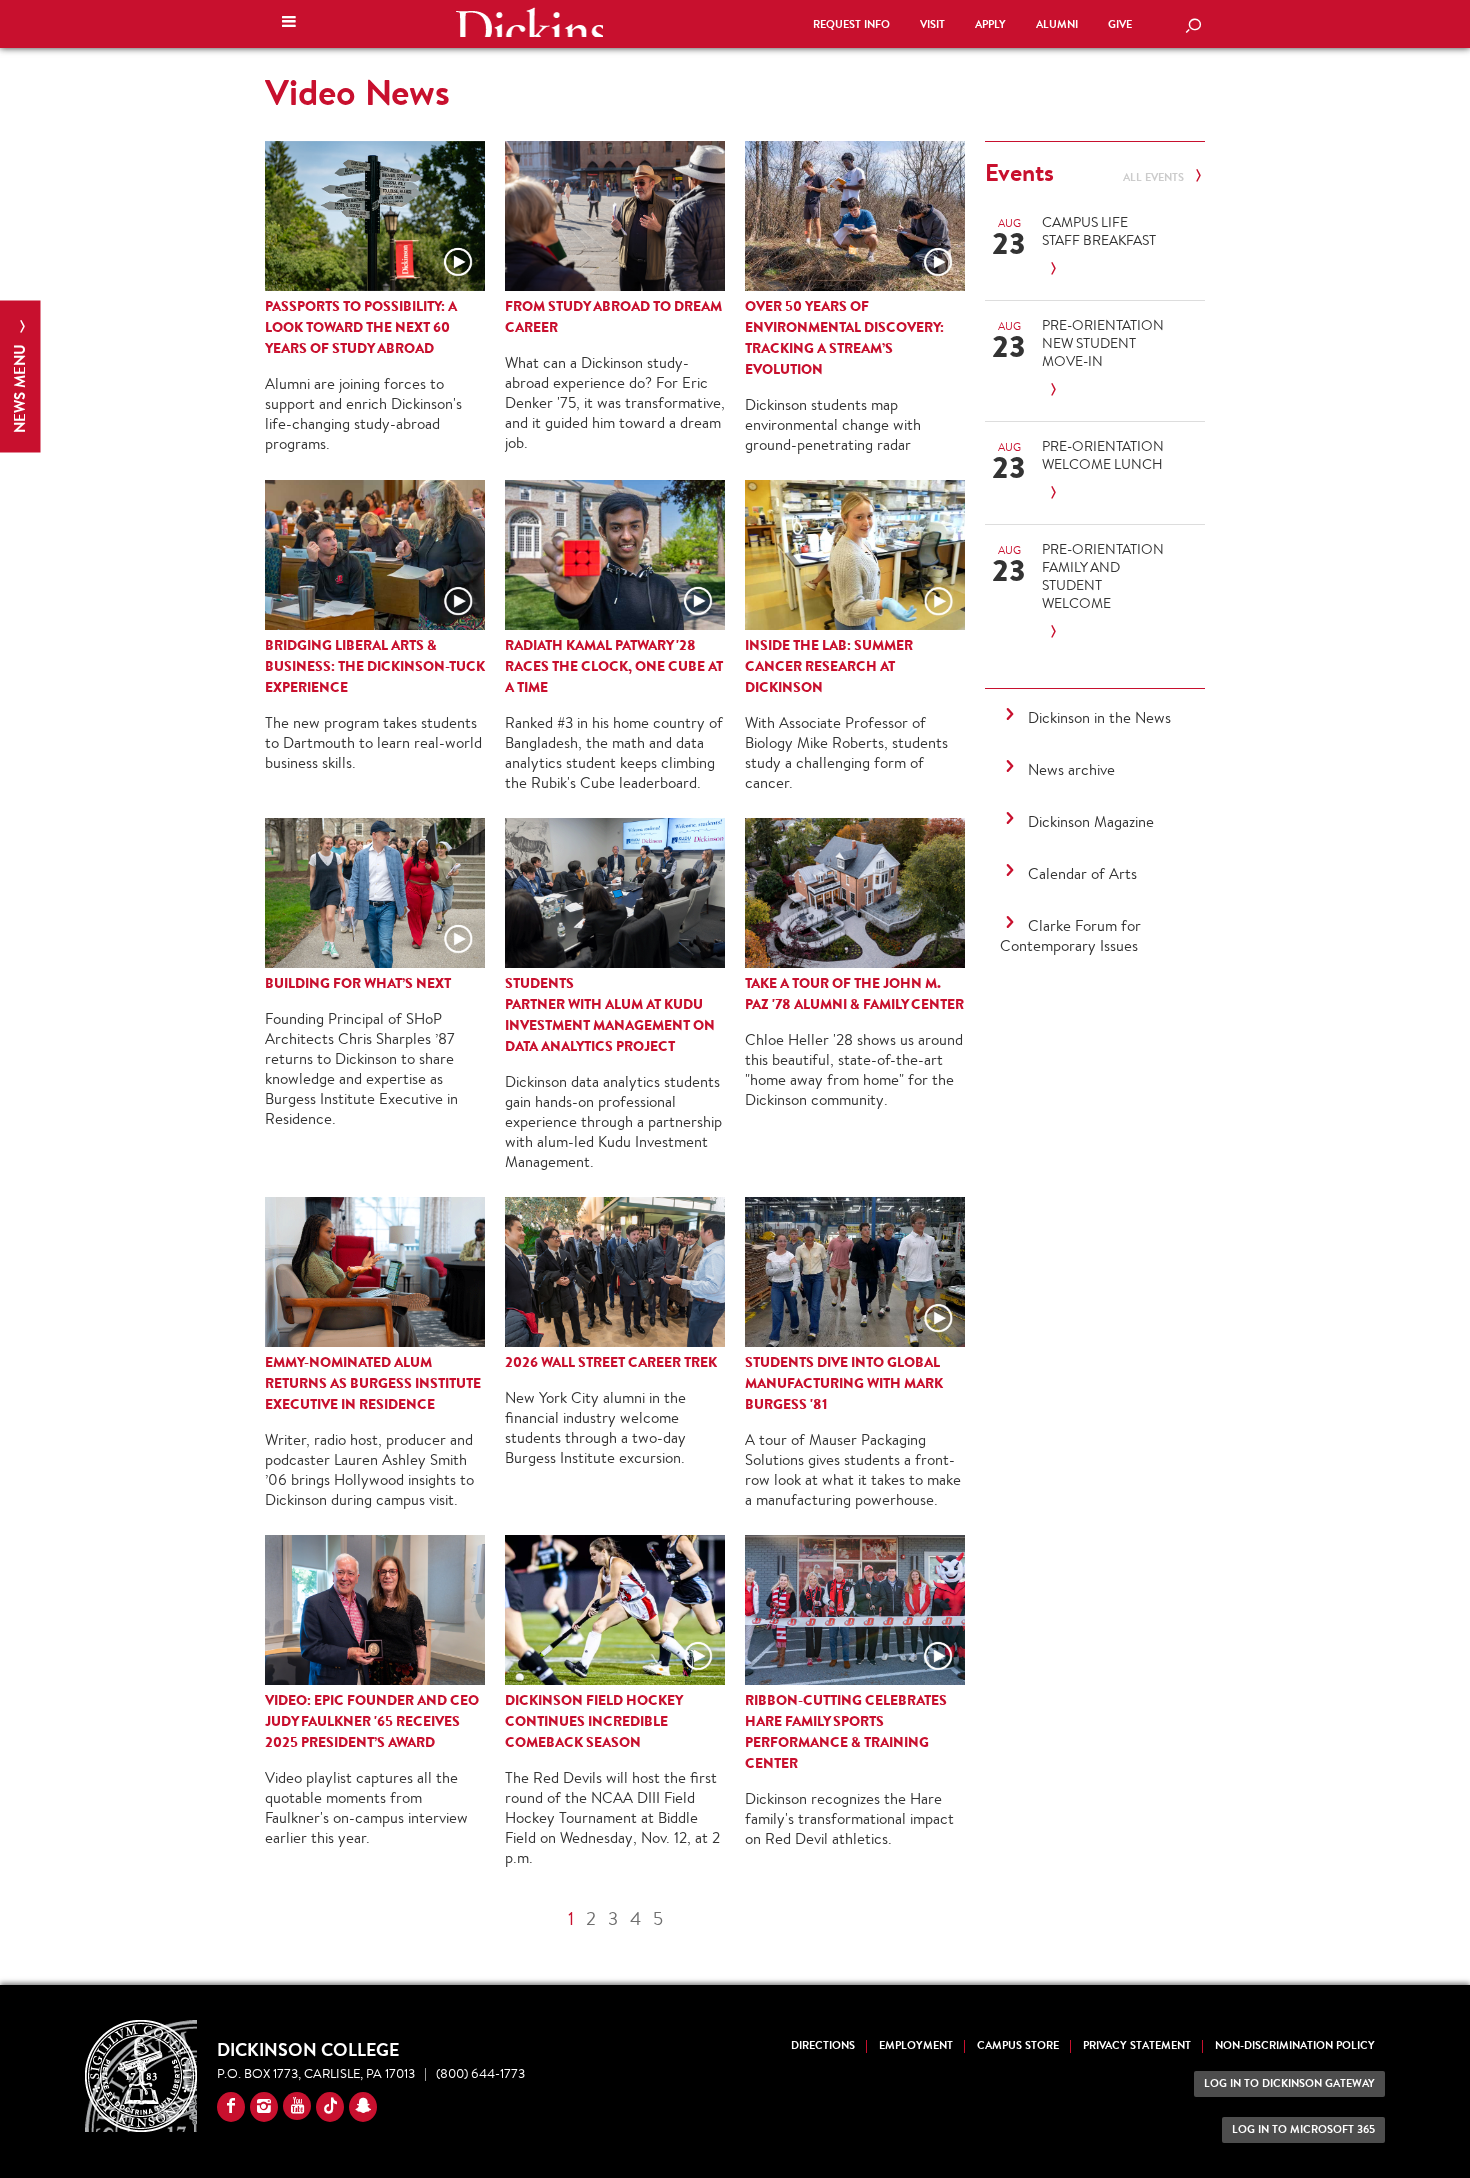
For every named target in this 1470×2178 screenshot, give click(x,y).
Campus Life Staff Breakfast (1099, 231)
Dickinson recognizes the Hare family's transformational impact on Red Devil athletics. (849, 1818)
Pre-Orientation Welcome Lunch (1103, 455)
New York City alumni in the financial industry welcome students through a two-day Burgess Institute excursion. (595, 1427)
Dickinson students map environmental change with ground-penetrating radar (833, 424)
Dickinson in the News (1099, 717)
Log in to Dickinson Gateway (1289, 2083)
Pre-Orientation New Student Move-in (1103, 343)
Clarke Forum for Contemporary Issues (1070, 935)
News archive (1071, 769)
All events (1155, 177)
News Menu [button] (19, 386)
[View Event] (1103, 269)
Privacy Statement (1137, 2045)
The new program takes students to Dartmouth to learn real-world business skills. (373, 742)
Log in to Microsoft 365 (1303, 2129)
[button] (289, 24)
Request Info (851, 24)
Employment (916, 2045)
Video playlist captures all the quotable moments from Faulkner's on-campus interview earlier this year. (366, 1807)
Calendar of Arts (1082, 873)
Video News (357, 92)
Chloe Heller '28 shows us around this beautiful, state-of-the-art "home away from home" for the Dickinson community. (854, 1069)
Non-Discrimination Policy (1295, 2045)
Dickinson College (529, 22)
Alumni (1057, 24)
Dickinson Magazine (1091, 821)
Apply (990, 24)
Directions (823, 2045)
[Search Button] (1193, 27)
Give (1120, 24)
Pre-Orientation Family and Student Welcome (1103, 576)
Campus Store (1018, 2045)
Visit (932, 24)
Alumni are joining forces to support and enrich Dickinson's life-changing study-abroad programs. (363, 413)
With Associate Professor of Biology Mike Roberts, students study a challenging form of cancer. (846, 752)
